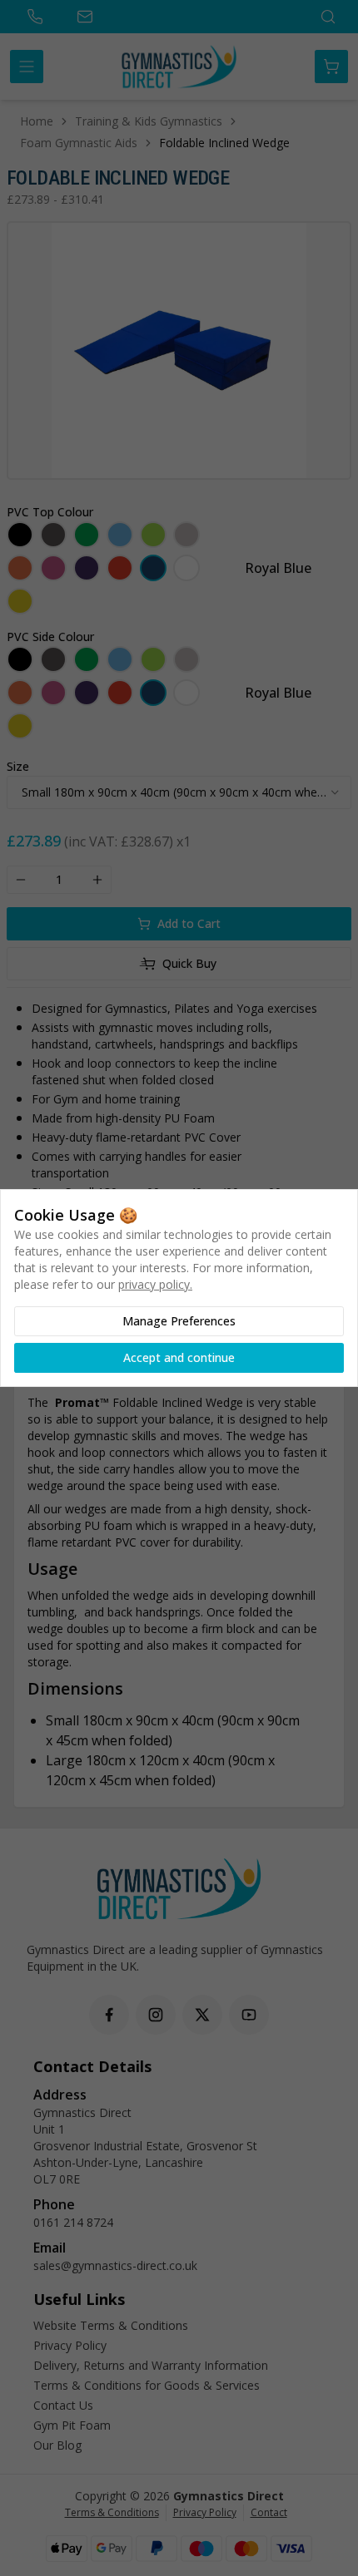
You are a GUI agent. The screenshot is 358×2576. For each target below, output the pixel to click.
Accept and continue (179, 1357)
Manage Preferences (179, 1321)
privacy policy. (155, 1284)
